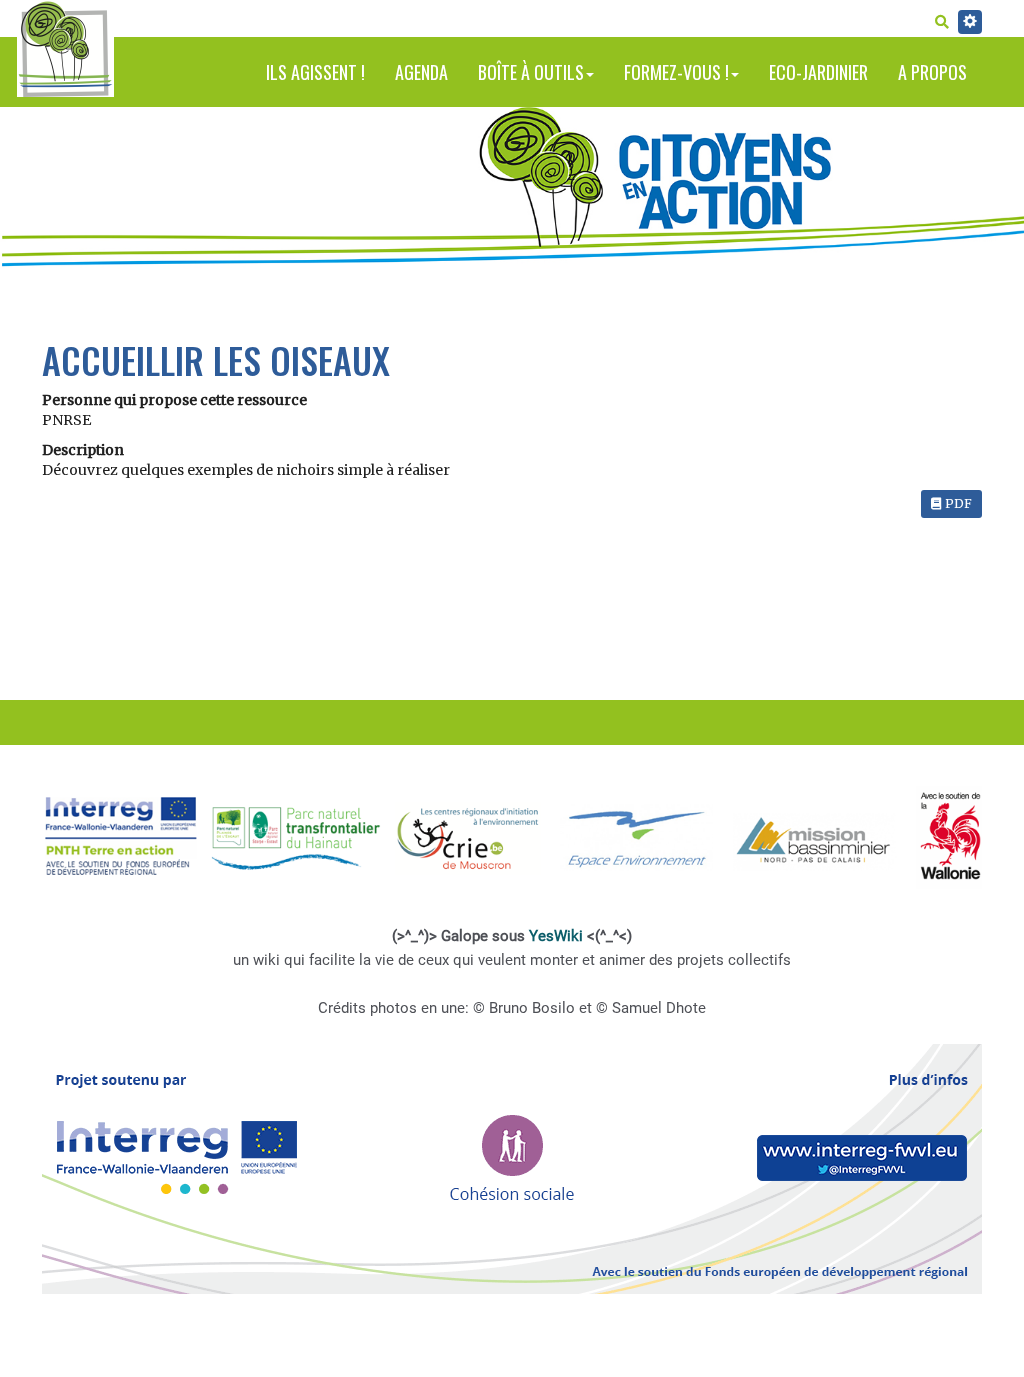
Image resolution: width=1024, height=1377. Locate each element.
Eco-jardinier (818, 72)
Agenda (421, 72)
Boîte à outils (531, 72)
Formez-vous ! (676, 72)
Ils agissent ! (315, 72)
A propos (932, 72)
